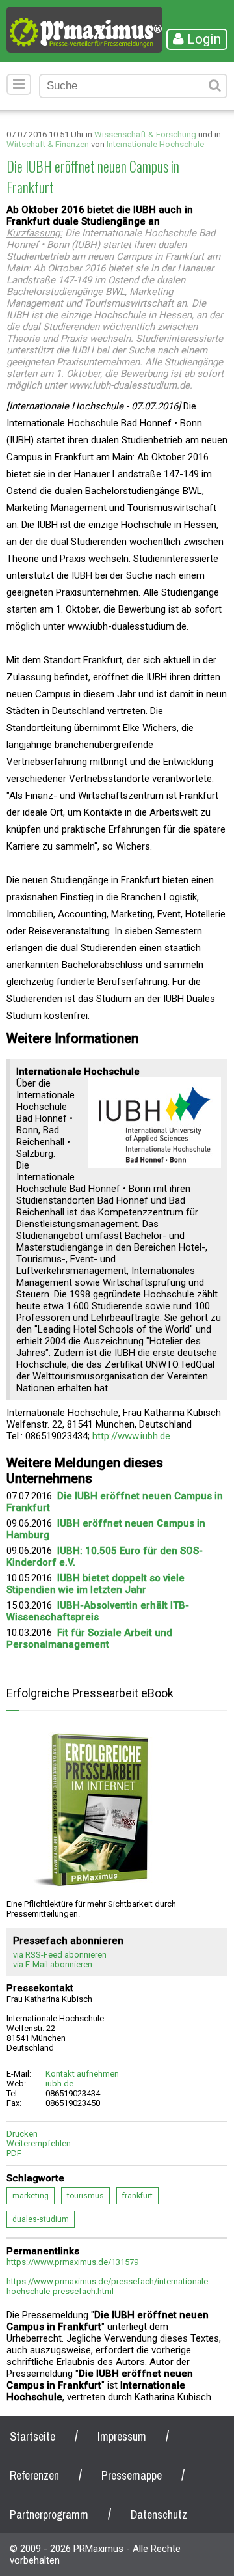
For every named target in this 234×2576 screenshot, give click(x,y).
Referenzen (34, 2475)
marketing (31, 2196)
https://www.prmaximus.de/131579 (72, 2262)
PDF (14, 2153)
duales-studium (41, 2219)
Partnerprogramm (49, 2514)
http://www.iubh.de (131, 1436)
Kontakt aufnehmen (82, 2074)
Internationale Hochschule (155, 144)
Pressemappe (132, 2475)
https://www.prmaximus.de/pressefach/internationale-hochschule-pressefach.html (109, 2286)
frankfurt (137, 2196)
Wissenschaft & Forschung (145, 134)
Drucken (22, 2134)
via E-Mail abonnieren (53, 1964)
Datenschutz (159, 2514)
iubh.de (59, 2084)
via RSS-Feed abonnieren (60, 1955)
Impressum (122, 2436)
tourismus (85, 2196)
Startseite (32, 2436)
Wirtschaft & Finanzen (48, 144)
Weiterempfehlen (39, 2143)
